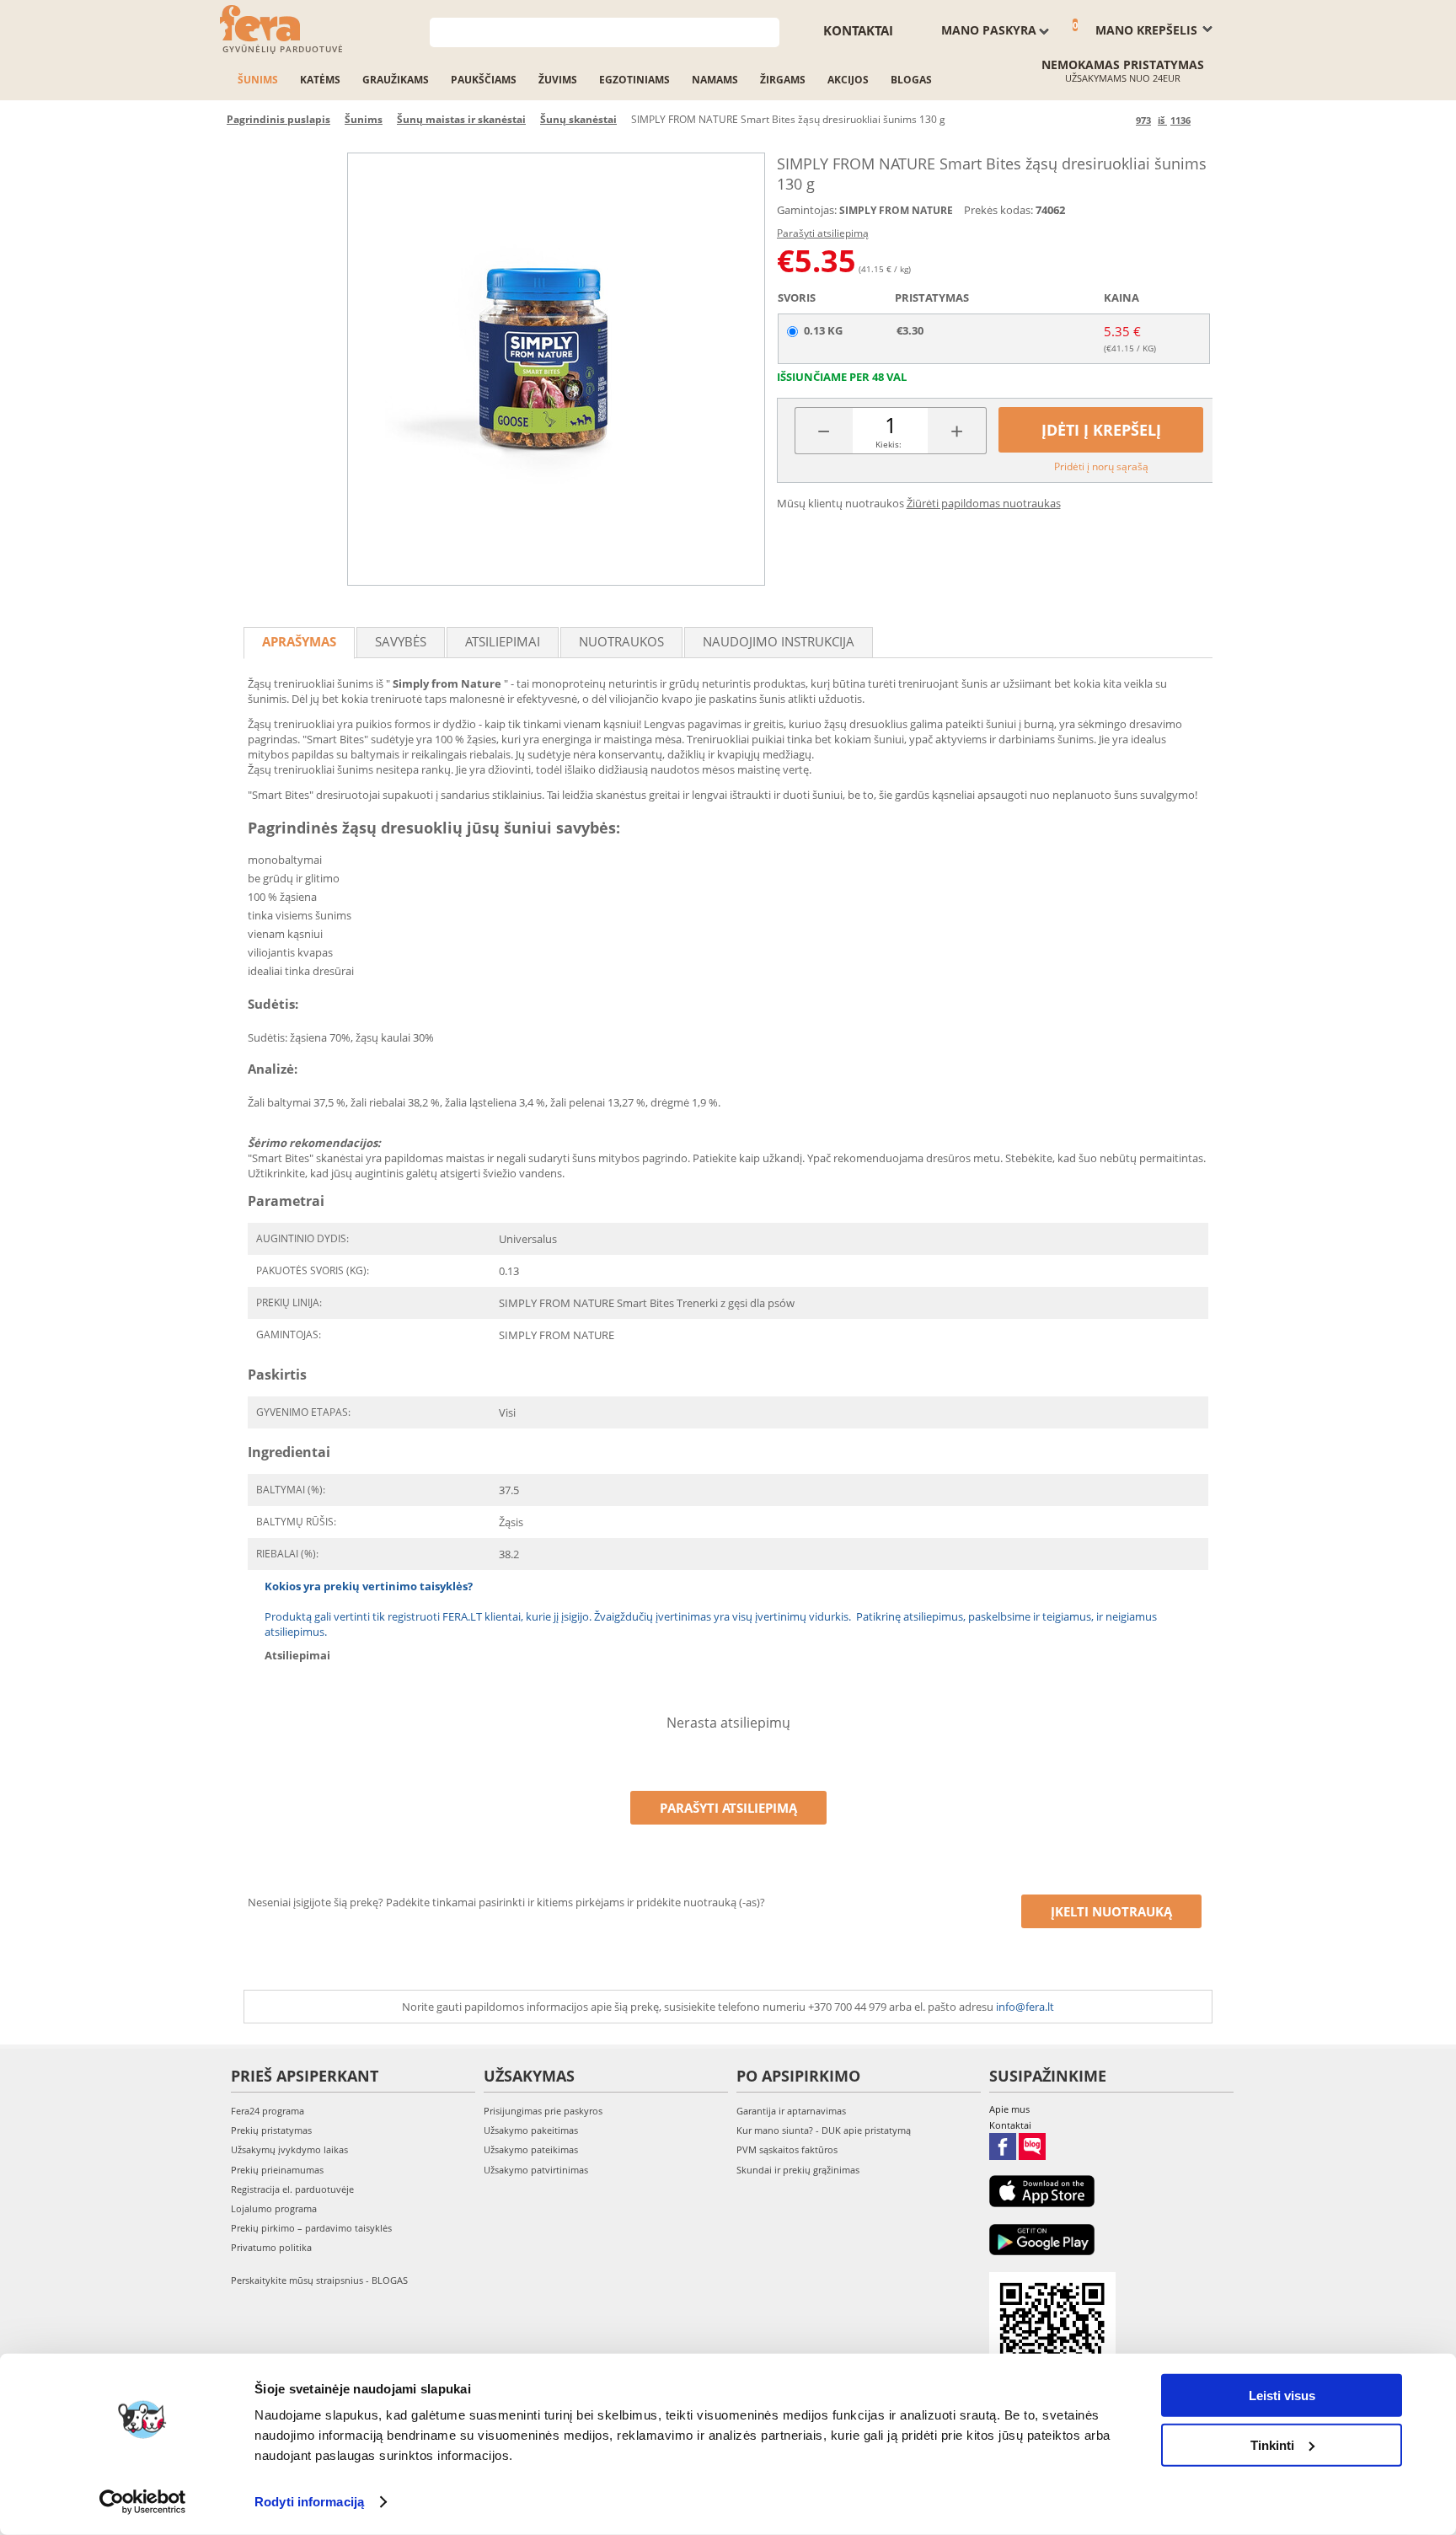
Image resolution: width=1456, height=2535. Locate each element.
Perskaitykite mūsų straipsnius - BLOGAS (319, 2280)
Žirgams (783, 80)
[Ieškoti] (767, 31)
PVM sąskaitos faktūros (787, 2149)
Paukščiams (484, 80)
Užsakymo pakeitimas (531, 2130)
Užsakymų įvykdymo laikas (289, 2149)
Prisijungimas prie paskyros (543, 2111)
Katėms (320, 80)
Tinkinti (1272, 2444)
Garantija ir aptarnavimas (791, 2111)
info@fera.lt (1025, 2007)
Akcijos (848, 80)
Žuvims (558, 80)
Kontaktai (858, 30)
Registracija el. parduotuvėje (292, 2189)
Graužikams (396, 80)
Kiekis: (889, 444)
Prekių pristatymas (271, 2130)
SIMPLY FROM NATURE (896, 210)
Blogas (911, 80)
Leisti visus (1282, 2396)
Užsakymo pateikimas (531, 2149)
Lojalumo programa (274, 2208)
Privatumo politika (271, 2247)
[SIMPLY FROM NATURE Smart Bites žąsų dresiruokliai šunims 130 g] (556, 369)
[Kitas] (1206, 120)
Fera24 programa (268, 2111)
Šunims (258, 80)
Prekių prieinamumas (277, 2170)
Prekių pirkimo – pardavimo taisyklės (311, 2228)
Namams (715, 80)
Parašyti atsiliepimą (823, 233)
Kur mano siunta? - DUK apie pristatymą (824, 2130)
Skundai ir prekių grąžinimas (798, 2170)
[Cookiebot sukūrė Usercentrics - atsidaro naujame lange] (143, 2502)
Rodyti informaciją (309, 2502)
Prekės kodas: (998, 210)
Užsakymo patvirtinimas (536, 2170)
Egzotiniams (634, 80)
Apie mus (1009, 2109)
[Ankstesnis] (1120, 120)
